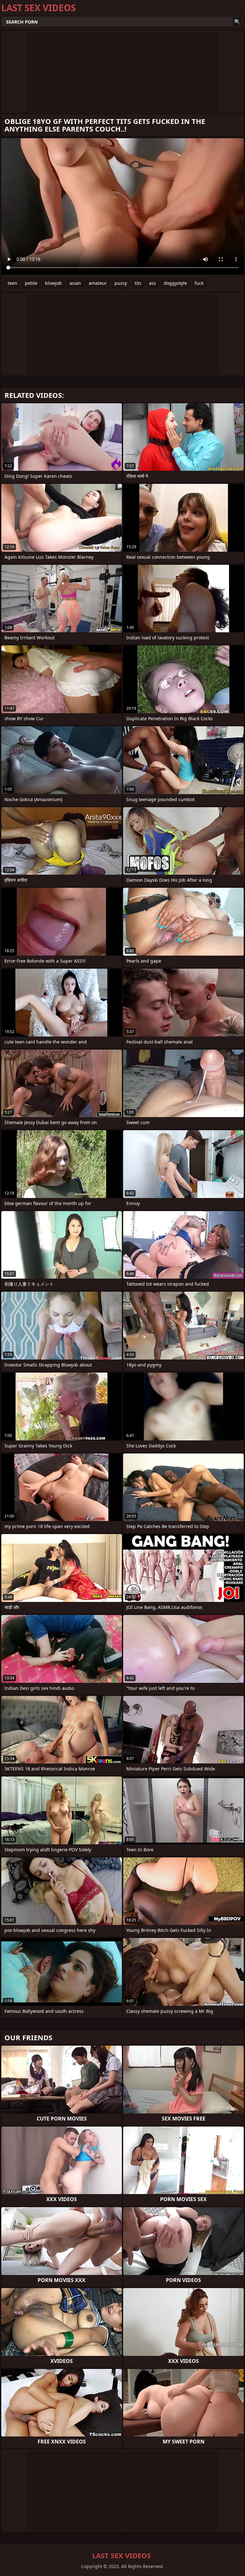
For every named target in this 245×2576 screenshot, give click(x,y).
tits (138, 283)
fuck (199, 283)
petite (31, 283)
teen (12, 283)
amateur (98, 283)
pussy (121, 283)
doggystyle (175, 283)
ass (152, 283)
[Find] (237, 22)
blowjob (53, 283)
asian (75, 283)
